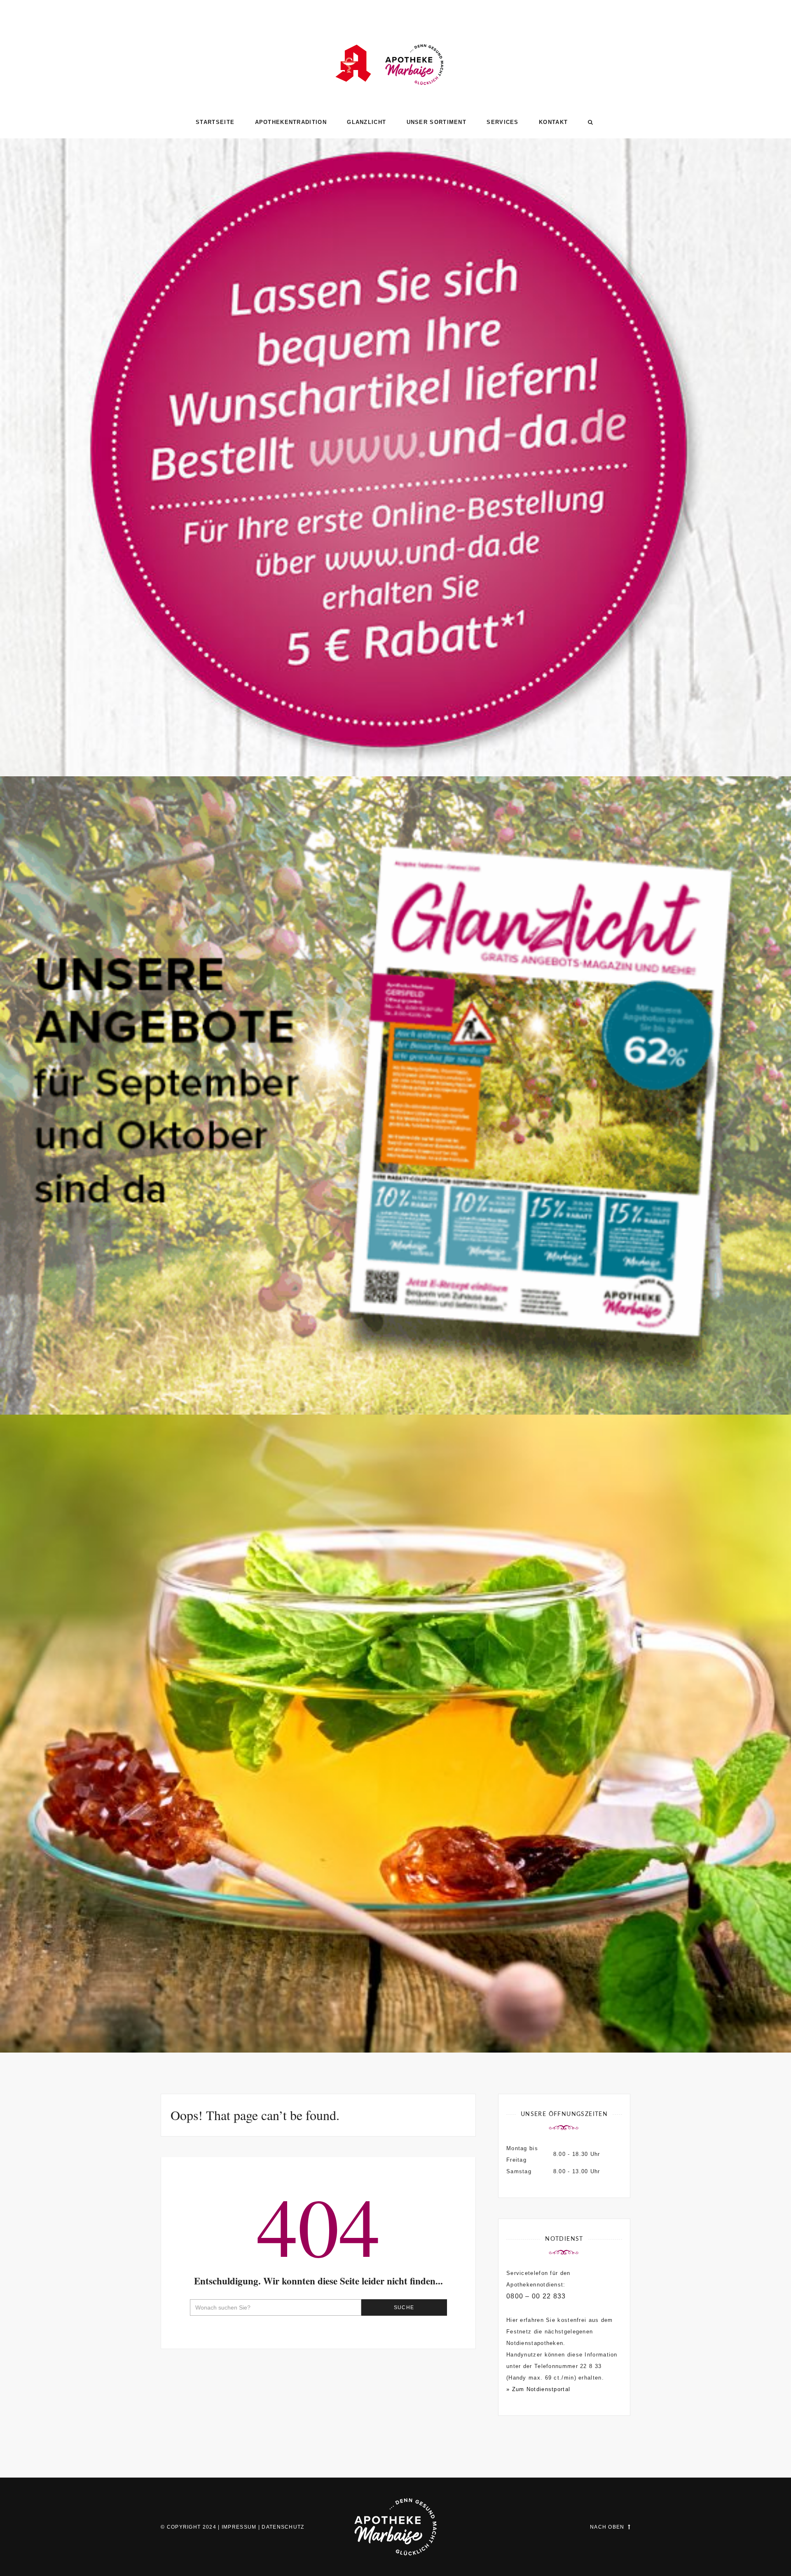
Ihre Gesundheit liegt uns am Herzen (396, 2017)
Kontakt (553, 122)
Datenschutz (283, 2527)
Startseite (215, 122)
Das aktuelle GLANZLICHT (396, 1379)
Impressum (239, 2527)
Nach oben (607, 2527)
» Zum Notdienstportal (538, 2389)
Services (502, 122)
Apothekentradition (291, 122)
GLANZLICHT (366, 122)
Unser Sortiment (437, 122)
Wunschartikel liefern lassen (395, 741)
